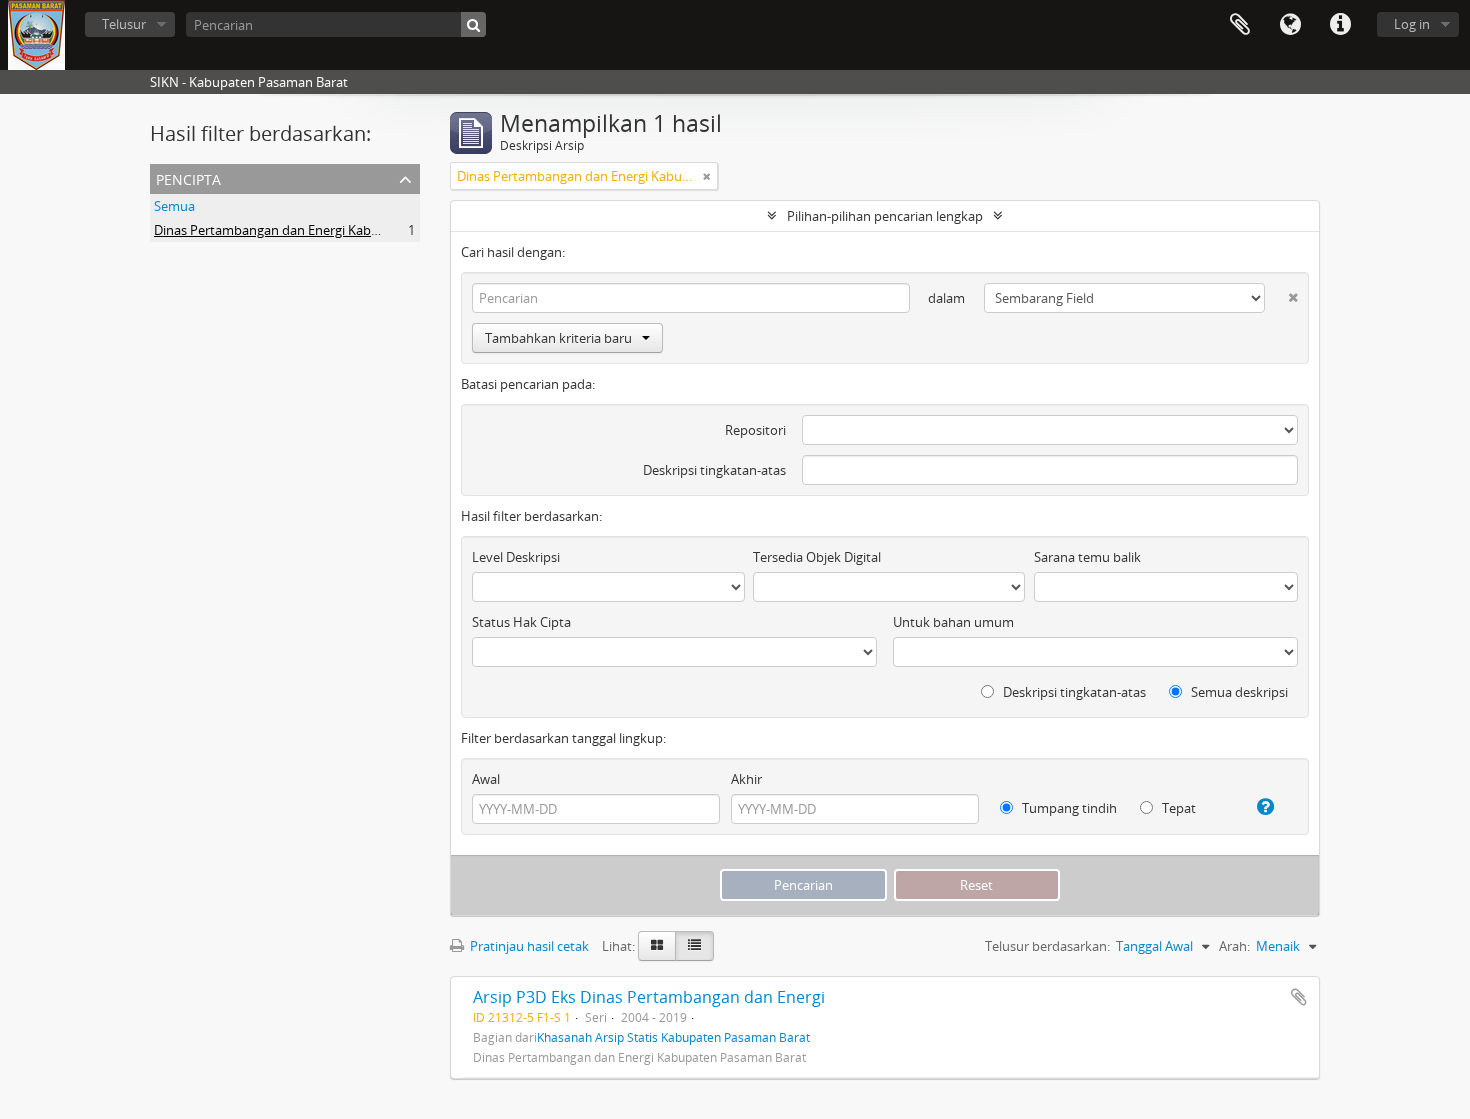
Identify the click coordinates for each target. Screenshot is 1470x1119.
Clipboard (1240, 25)
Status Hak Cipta (521, 622)
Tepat (1177, 808)
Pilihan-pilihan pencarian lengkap (885, 216)
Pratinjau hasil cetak (528, 946)
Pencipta (188, 177)
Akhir (746, 779)
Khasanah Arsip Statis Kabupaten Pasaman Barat (673, 1037)
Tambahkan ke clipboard (1299, 997)
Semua (174, 206)
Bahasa (1290, 25)
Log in (1412, 24)
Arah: (1234, 946)
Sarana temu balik (1087, 557)
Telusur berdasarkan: (1047, 946)
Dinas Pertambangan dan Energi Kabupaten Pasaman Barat (330, 230)
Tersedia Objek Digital (817, 557)
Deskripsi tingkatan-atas (714, 470)
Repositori (755, 430)
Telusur (124, 24)
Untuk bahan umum (953, 622)
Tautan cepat (1340, 25)
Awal (486, 779)
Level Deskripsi (516, 557)
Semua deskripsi (1238, 692)
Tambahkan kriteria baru (558, 338)
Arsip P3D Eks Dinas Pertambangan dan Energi (649, 997)
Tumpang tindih (1068, 808)
